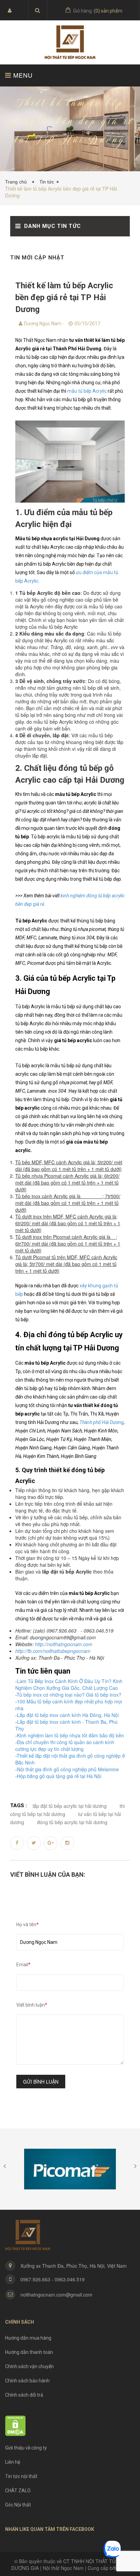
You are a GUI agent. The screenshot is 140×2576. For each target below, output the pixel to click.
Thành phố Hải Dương (102, 1422)
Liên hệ (13, 2462)
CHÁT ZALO (18, 2491)
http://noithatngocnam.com (64, 1644)
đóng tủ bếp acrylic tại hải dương (72, 1822)
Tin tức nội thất (21, 2476)
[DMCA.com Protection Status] (15, 2425)
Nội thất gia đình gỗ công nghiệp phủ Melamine (68, 1769)
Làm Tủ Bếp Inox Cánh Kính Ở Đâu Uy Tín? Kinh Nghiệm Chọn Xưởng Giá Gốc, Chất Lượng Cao (69, 1684)
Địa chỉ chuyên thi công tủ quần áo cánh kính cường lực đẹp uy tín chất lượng (65, 1745)
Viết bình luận (32, 2005)
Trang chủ (17, 182)
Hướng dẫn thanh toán (29, 2352)
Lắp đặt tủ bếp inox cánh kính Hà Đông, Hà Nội (68, 1715)
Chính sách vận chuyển (29, 2366)
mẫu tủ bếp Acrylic (87, 391)
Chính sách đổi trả (24, 2395)
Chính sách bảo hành (27, 2381)
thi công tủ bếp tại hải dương (67, 1810)
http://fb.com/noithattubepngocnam (53, 1651)
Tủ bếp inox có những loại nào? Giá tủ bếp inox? (69, 1695)
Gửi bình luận (41, 2082)
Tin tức (47, 182)
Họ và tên (28, 1925)
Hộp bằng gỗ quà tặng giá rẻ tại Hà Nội (59, 1776)
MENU (22, 75)
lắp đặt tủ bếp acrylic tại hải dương (70, 1806)
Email (23, 1965)
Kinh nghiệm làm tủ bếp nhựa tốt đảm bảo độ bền (71, 1735)
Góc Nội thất (18, 2505)
